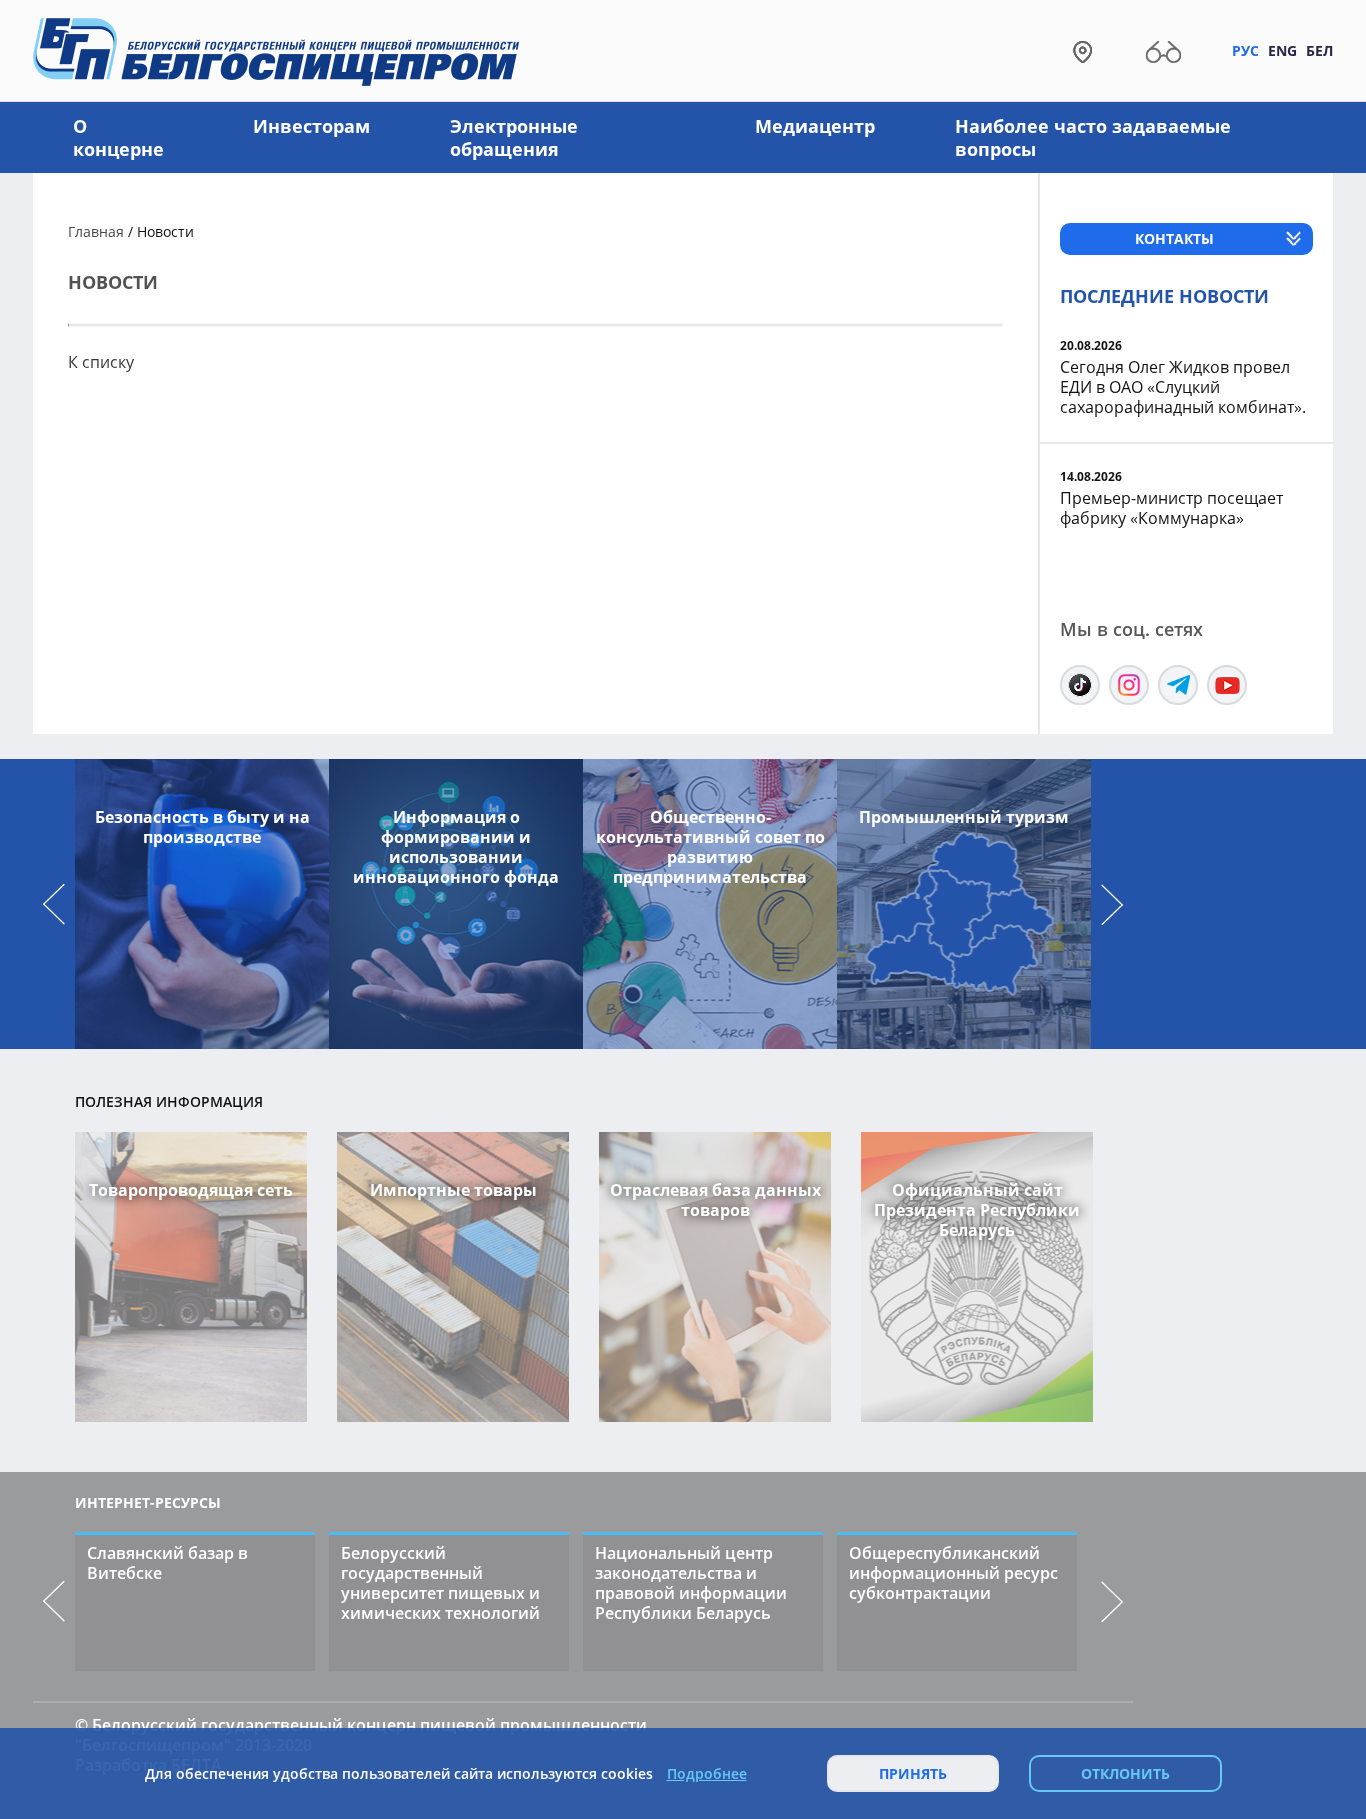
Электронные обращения (514, 137)
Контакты (1174, 238)
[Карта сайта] (1082, 50)
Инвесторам (311, 126)
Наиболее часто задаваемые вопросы (1093, 137)
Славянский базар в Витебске (167, 1563)
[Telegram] (1178, 685)
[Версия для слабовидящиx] (1163, 50)
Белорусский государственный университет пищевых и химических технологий (440, 1583)
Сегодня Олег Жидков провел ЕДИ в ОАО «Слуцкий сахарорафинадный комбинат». (1183, 387)
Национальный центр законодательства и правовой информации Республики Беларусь (691, 1583)
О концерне (118, 137)
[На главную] (276, 50)
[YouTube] (1227, 685)
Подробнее (707, 1774)
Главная (96, 231)
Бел (1319, 50)
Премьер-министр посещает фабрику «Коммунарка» (1171, 508)
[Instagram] (1129, 685)
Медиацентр (815, 126)
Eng (1282, 50)
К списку (101, 362)
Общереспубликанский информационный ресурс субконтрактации (953, 1573)
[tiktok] (1080, 685)
